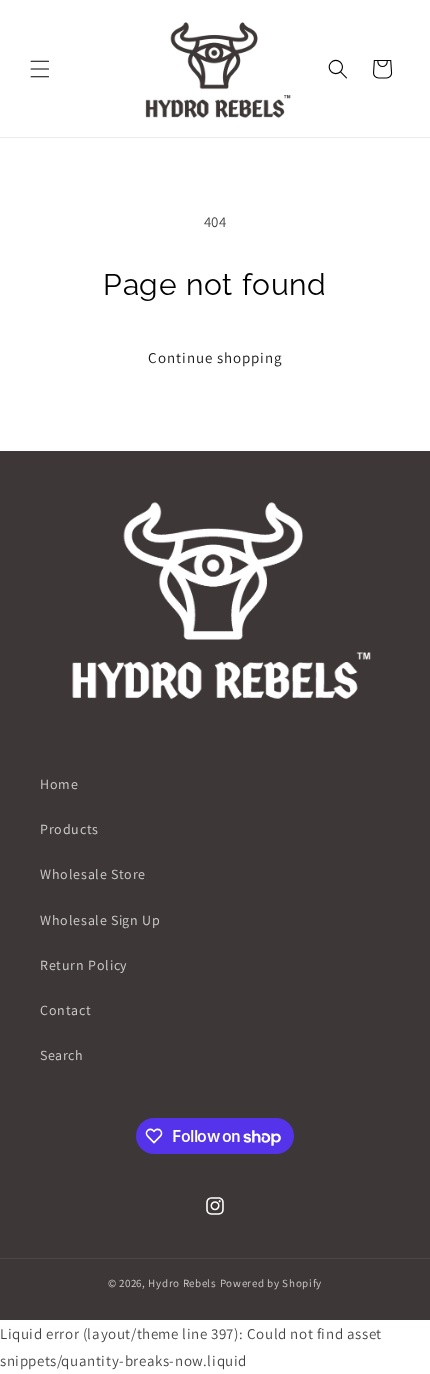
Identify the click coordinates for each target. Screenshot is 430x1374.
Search (62, 1055)
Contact (65, 1010)
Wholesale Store (93, 874)
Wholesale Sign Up (100, 920)
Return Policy (83, 965)
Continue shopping (215, 357)
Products (69, 829)
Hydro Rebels (182, 1283)
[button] (40, 69)
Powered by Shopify (271, 1283)
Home (59, 784)
